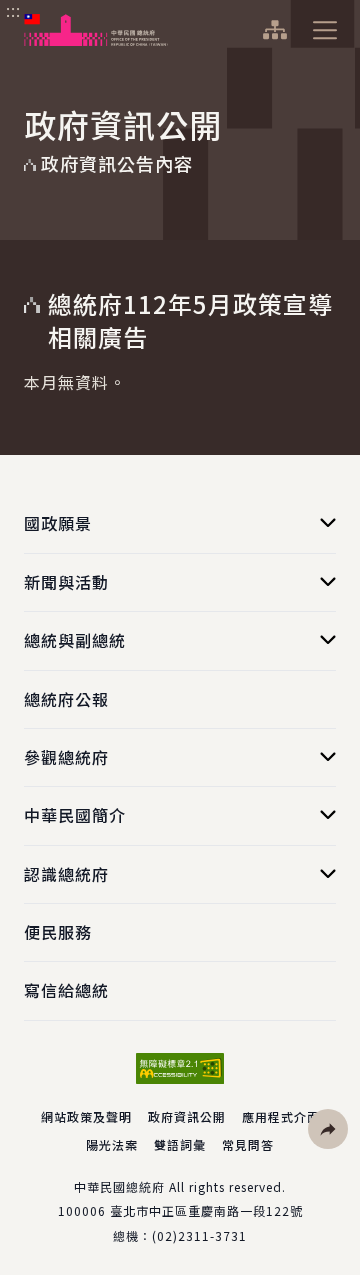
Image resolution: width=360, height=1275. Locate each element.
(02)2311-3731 (199, 1235)
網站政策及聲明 (86, 1116)
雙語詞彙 (180, 1144)
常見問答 (248, 1144)
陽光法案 (112, 1144)
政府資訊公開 (187, 1116)
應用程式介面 (281, 1116)
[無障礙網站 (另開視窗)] (180, 1068)
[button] (328, 1129)
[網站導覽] (274, 30)
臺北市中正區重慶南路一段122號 (206, 1210)
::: (13, 11)
